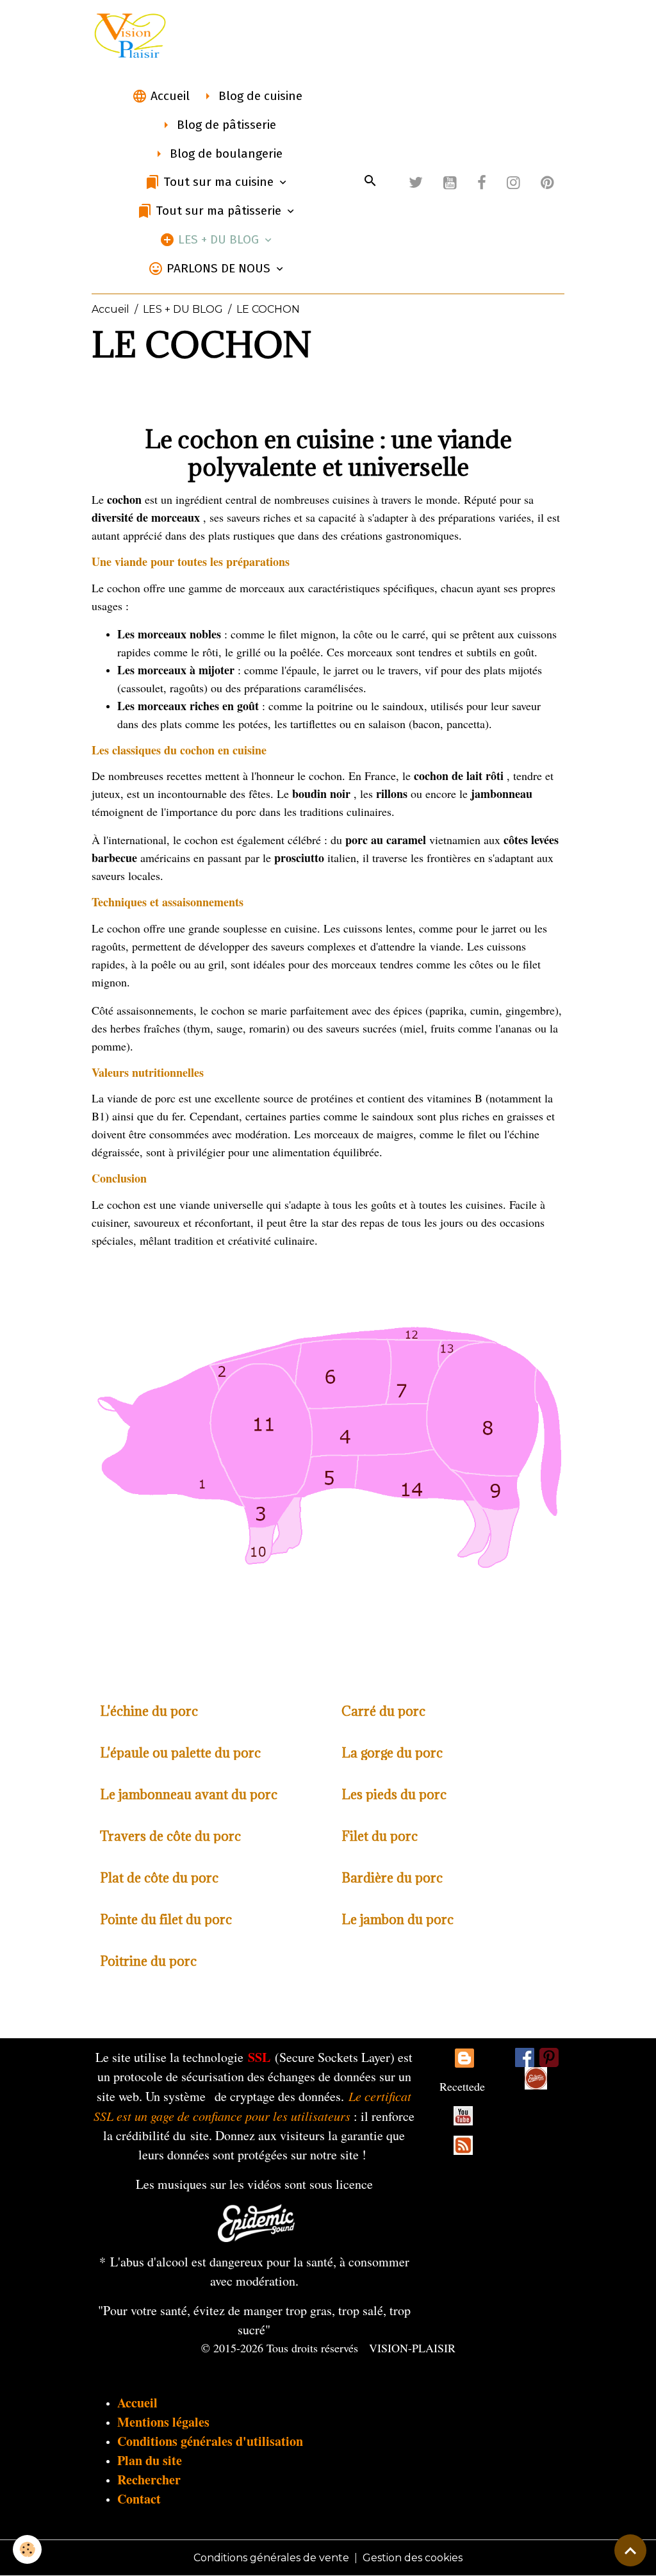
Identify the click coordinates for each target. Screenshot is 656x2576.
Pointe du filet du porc (166, 1919)
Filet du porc (380, 1836)
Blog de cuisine (259, 96)
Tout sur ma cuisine (218, 182)
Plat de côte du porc (159, 1878)
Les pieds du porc (394, 1794)
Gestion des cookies (413, 2558)
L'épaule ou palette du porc (180, 1753)
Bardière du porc (392, 1878)
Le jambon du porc (398, 1919)
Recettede (462, 2086)
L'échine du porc (149, 1711)
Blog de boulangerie (225, 154)
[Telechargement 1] (256, 2221)
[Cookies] (27, 2549)
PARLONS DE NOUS (218, 268)
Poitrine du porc (148, 1961)
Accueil (168, 96)
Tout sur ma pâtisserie (218, 211)
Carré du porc (383, 1711)
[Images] (536, 2078)
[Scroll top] (630, 2550)
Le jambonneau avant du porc (189, 1794)
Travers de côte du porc (170, 1836)
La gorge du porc (392, 1753)
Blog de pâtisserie (225, 125)
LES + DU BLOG (218, 239)
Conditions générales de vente (271, 2558)
